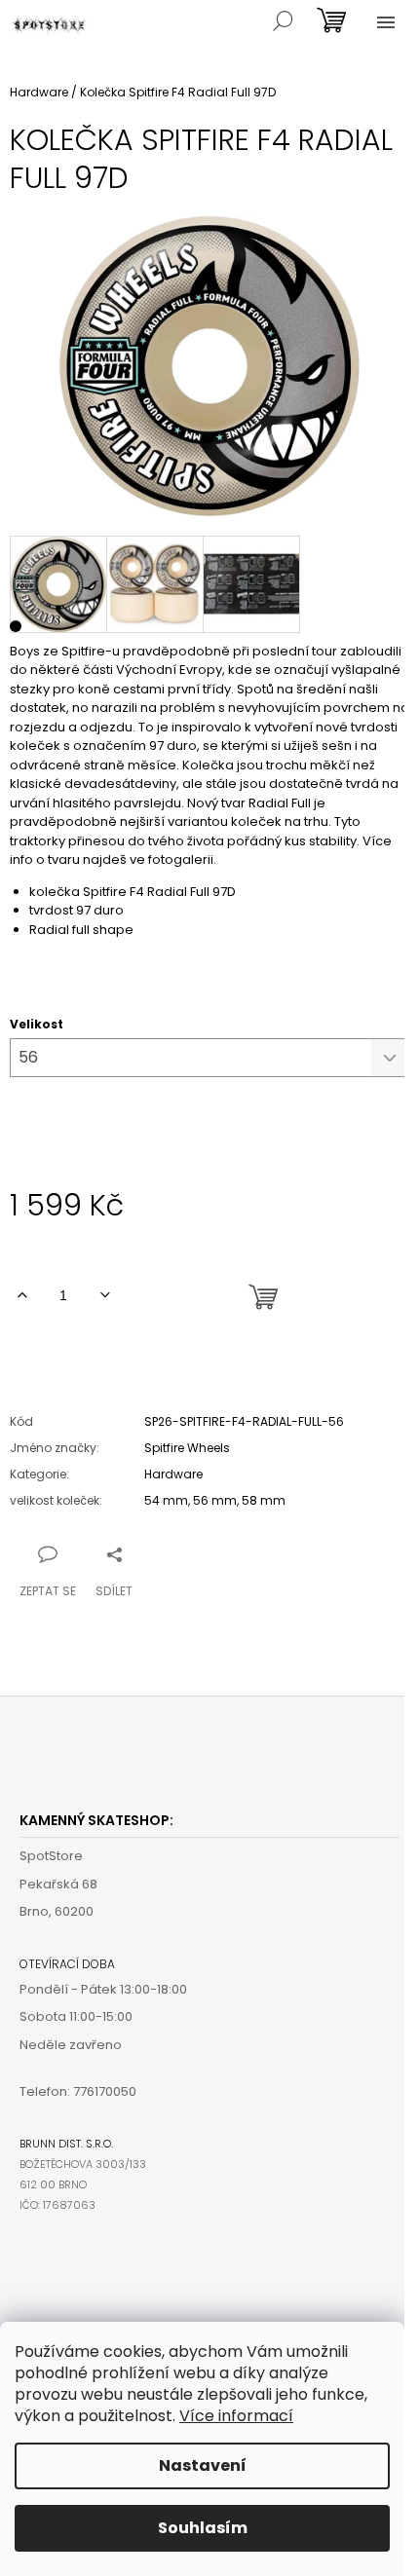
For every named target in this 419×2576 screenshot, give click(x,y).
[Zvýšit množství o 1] (22, 1295)
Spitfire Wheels (187, 1448)
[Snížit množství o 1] (105, 1295)
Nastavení (203, 2465)
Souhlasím (203, 2528)
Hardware (173, 1474)
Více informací (236, 2416)
